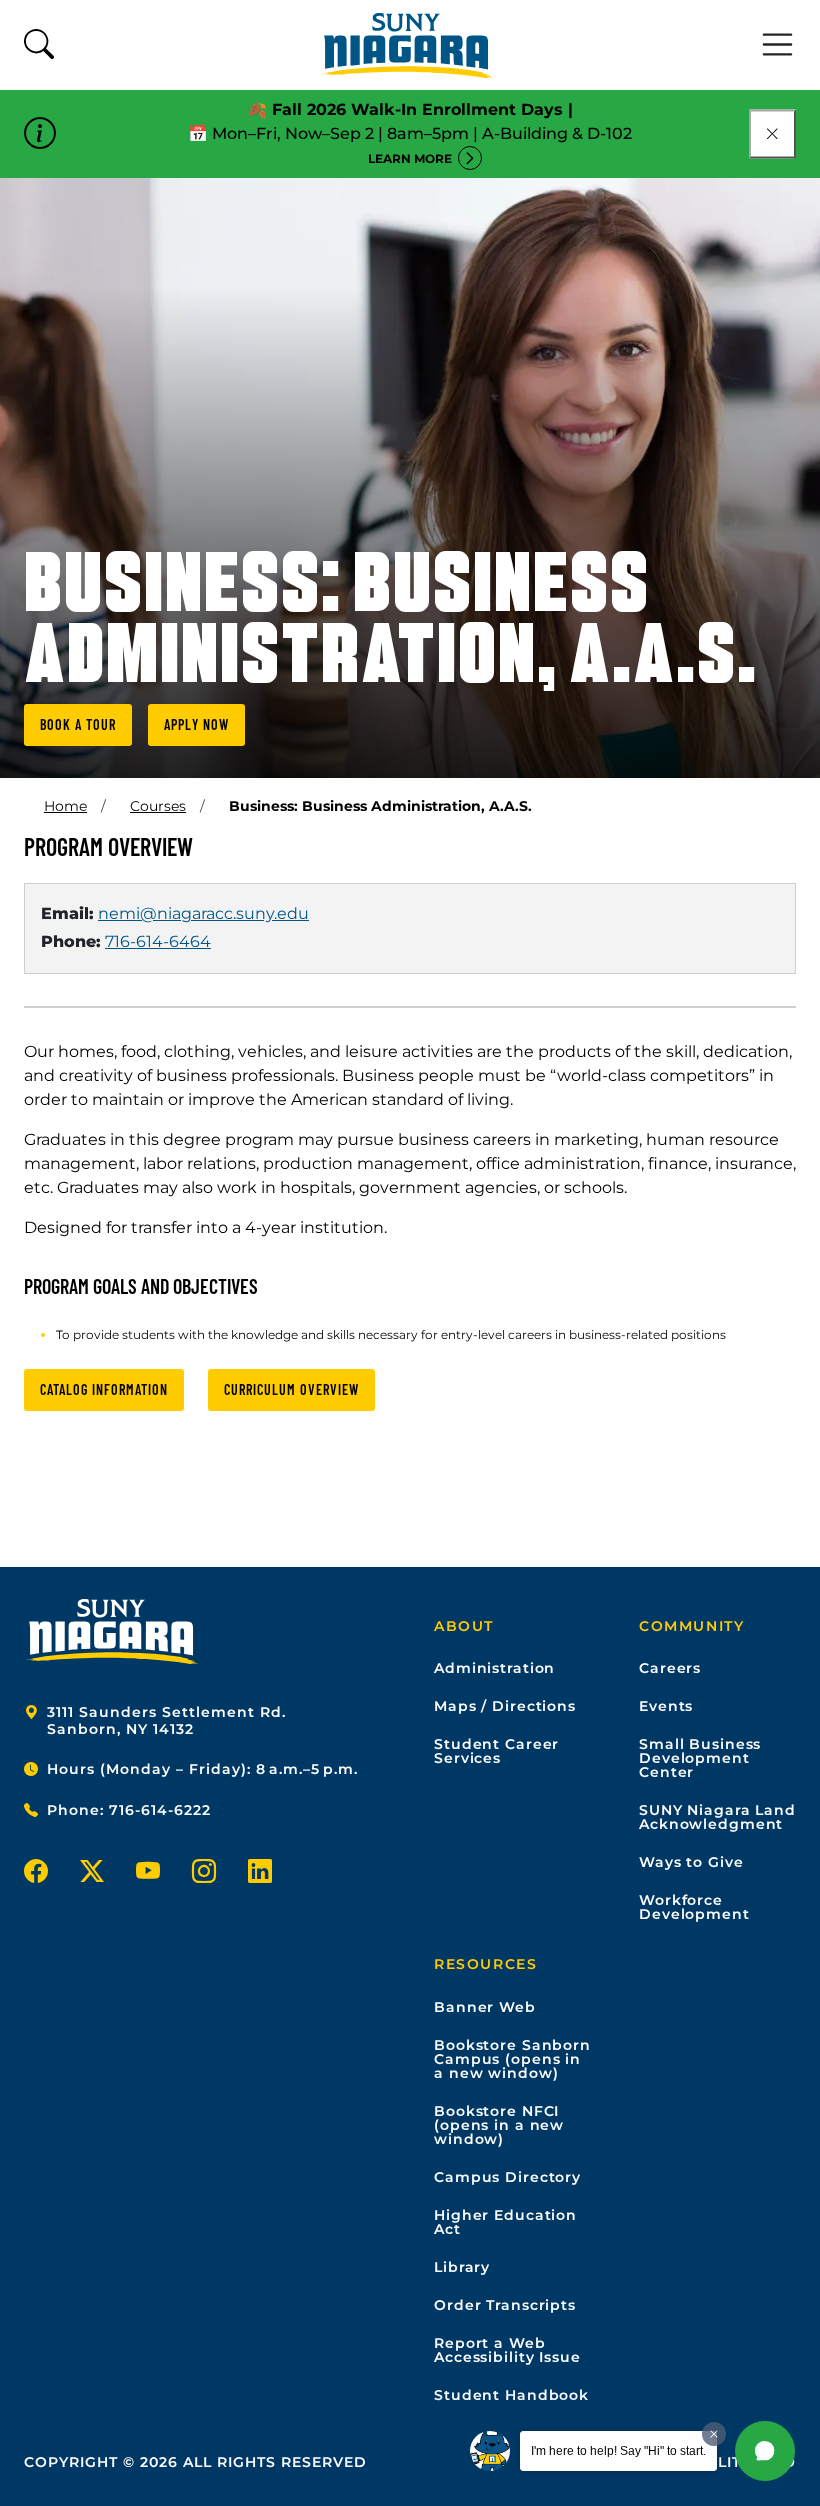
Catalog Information (104, 1389)
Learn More (410, 158)
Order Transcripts (505, 2305)
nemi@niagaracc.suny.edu (203, 913)
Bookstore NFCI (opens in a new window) (499, 2125)
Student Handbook (511, 2395)
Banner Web (485, 2007)
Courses (158, 806)
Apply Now (196, 724)
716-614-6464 (158, 941)
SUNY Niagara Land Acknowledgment (717, 1817)
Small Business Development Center (700, 1758)
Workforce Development (694, 1907)
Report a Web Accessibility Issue (507, 2350)
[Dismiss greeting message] (714, 2434)
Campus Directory (507, 2177)
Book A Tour (78, 724)
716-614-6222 (160, 1810)
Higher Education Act (505, 2222)
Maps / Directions (505, 1706)
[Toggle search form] (39, 45)
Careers (670, 1668)
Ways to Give (691, 1862)
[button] (765, 2451)
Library (462, 2267)
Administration (494, 1668)
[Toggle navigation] (778, 45)
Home (65, 806)
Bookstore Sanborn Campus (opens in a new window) (512, 2059)
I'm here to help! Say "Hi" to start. (618, 2451)
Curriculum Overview (291, 1389)
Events (666, 1706)
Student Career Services (496, 1751)
